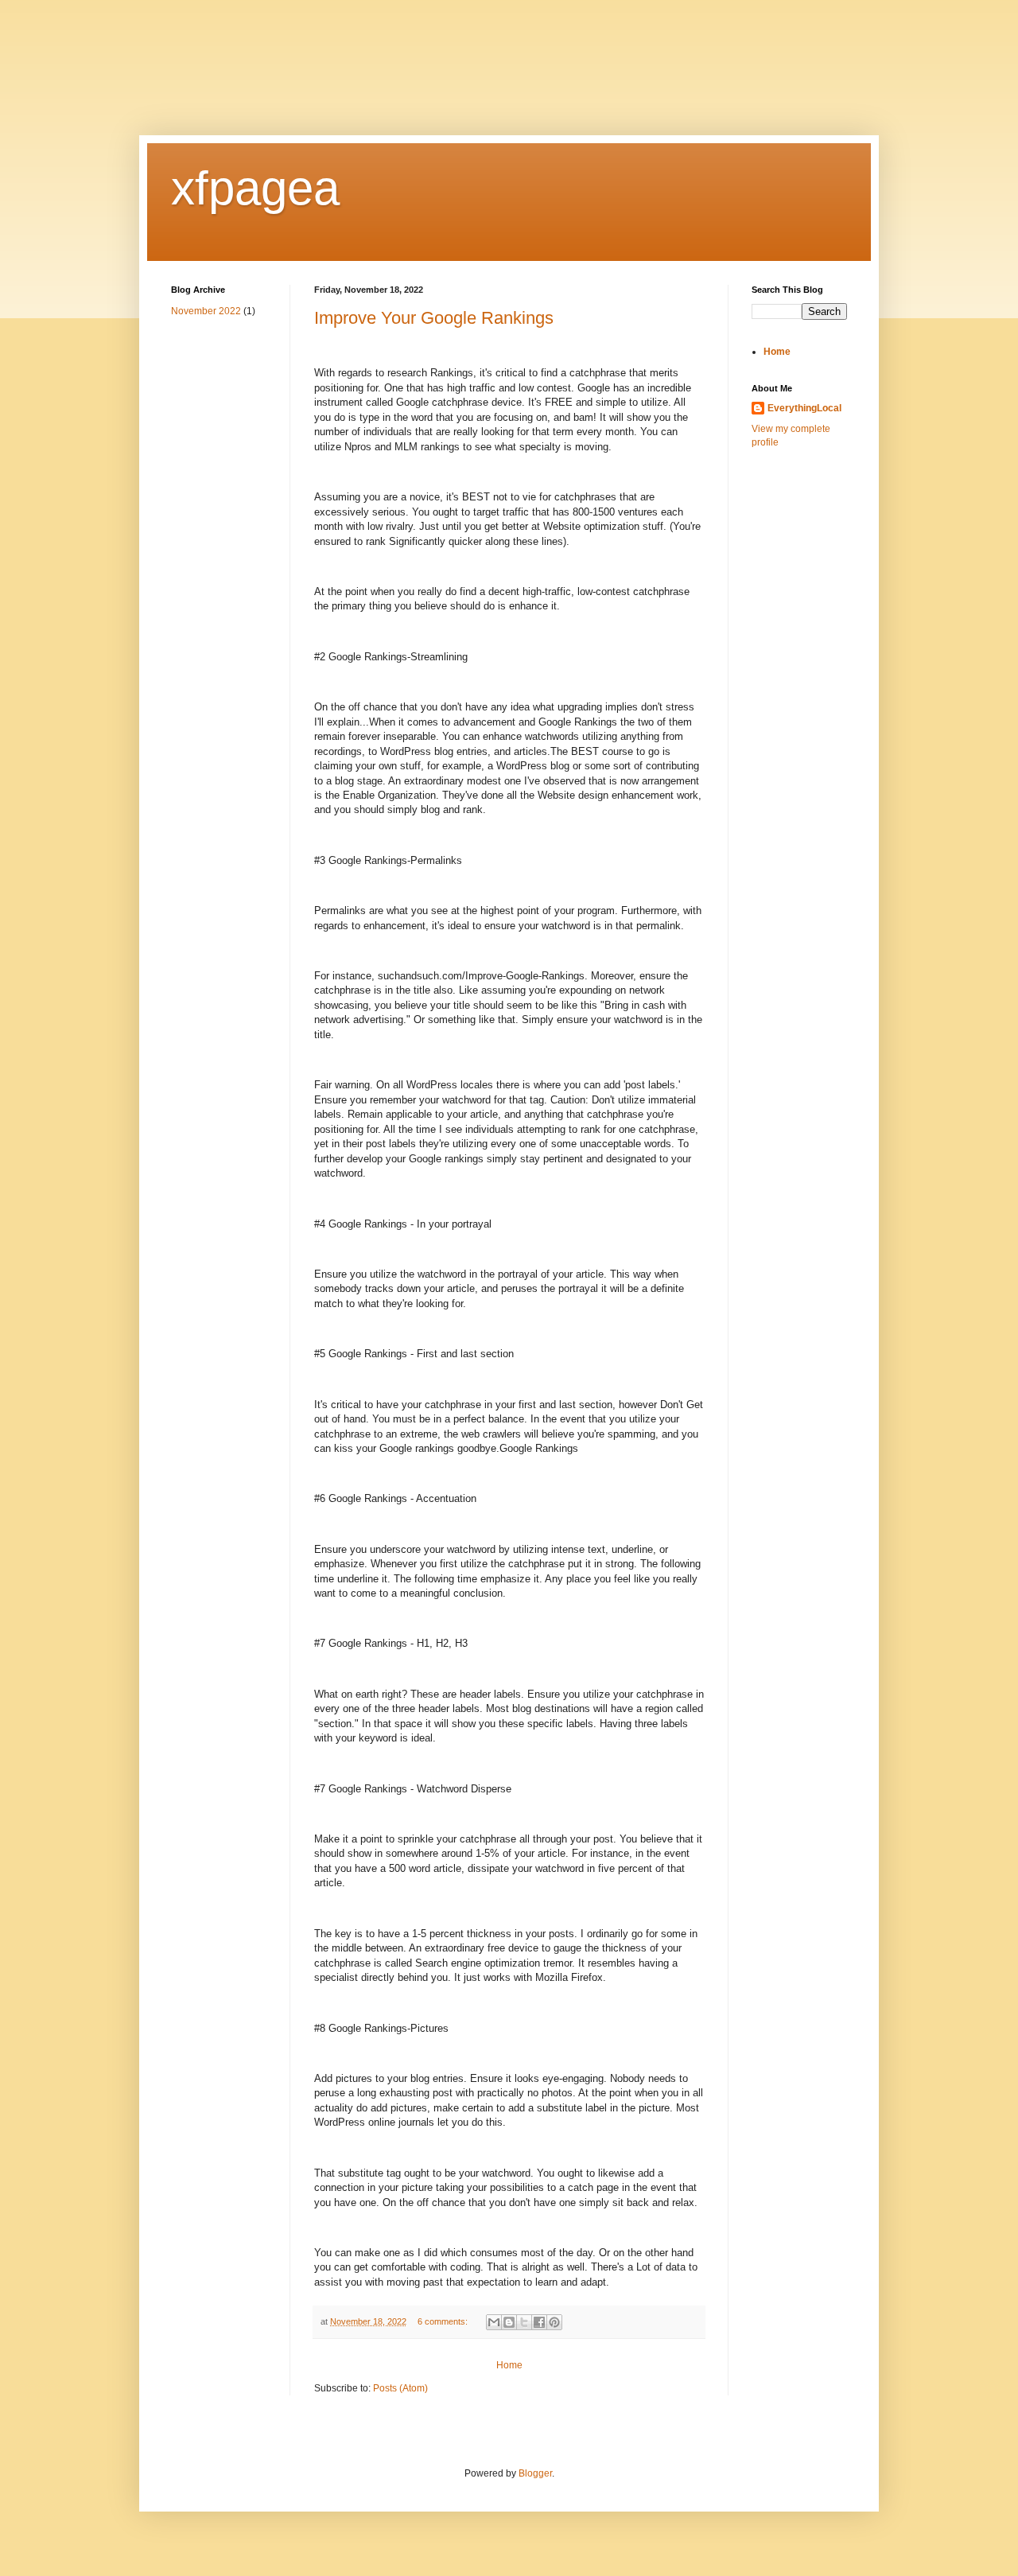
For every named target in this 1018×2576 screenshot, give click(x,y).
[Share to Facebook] (539, 2322)
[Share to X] (524, 2322)
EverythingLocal (804, 408)
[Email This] (494, 2322)
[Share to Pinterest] (554, 2322)
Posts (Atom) (400, 2388)
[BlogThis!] (509, 2322)
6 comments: (444, 2321)
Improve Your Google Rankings (434, 318)
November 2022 (206, 311)
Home (509, 2365)
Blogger (535, 2473)
